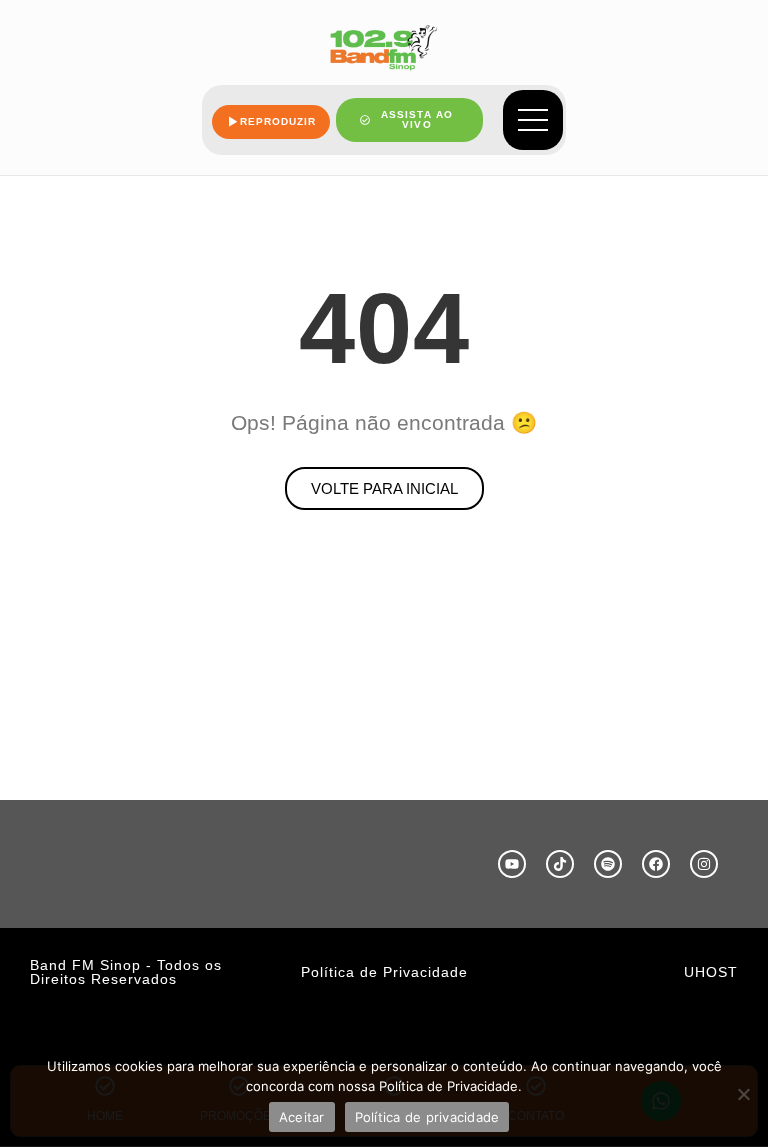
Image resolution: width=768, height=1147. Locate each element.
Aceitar (302, 1117)
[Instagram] (704, 864)
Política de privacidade (427, 1117)
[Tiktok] (560, 864)
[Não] (743, 1094)
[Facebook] (656, 864)
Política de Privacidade (384, 972)
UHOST (711, 972)
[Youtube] (512, 864)
